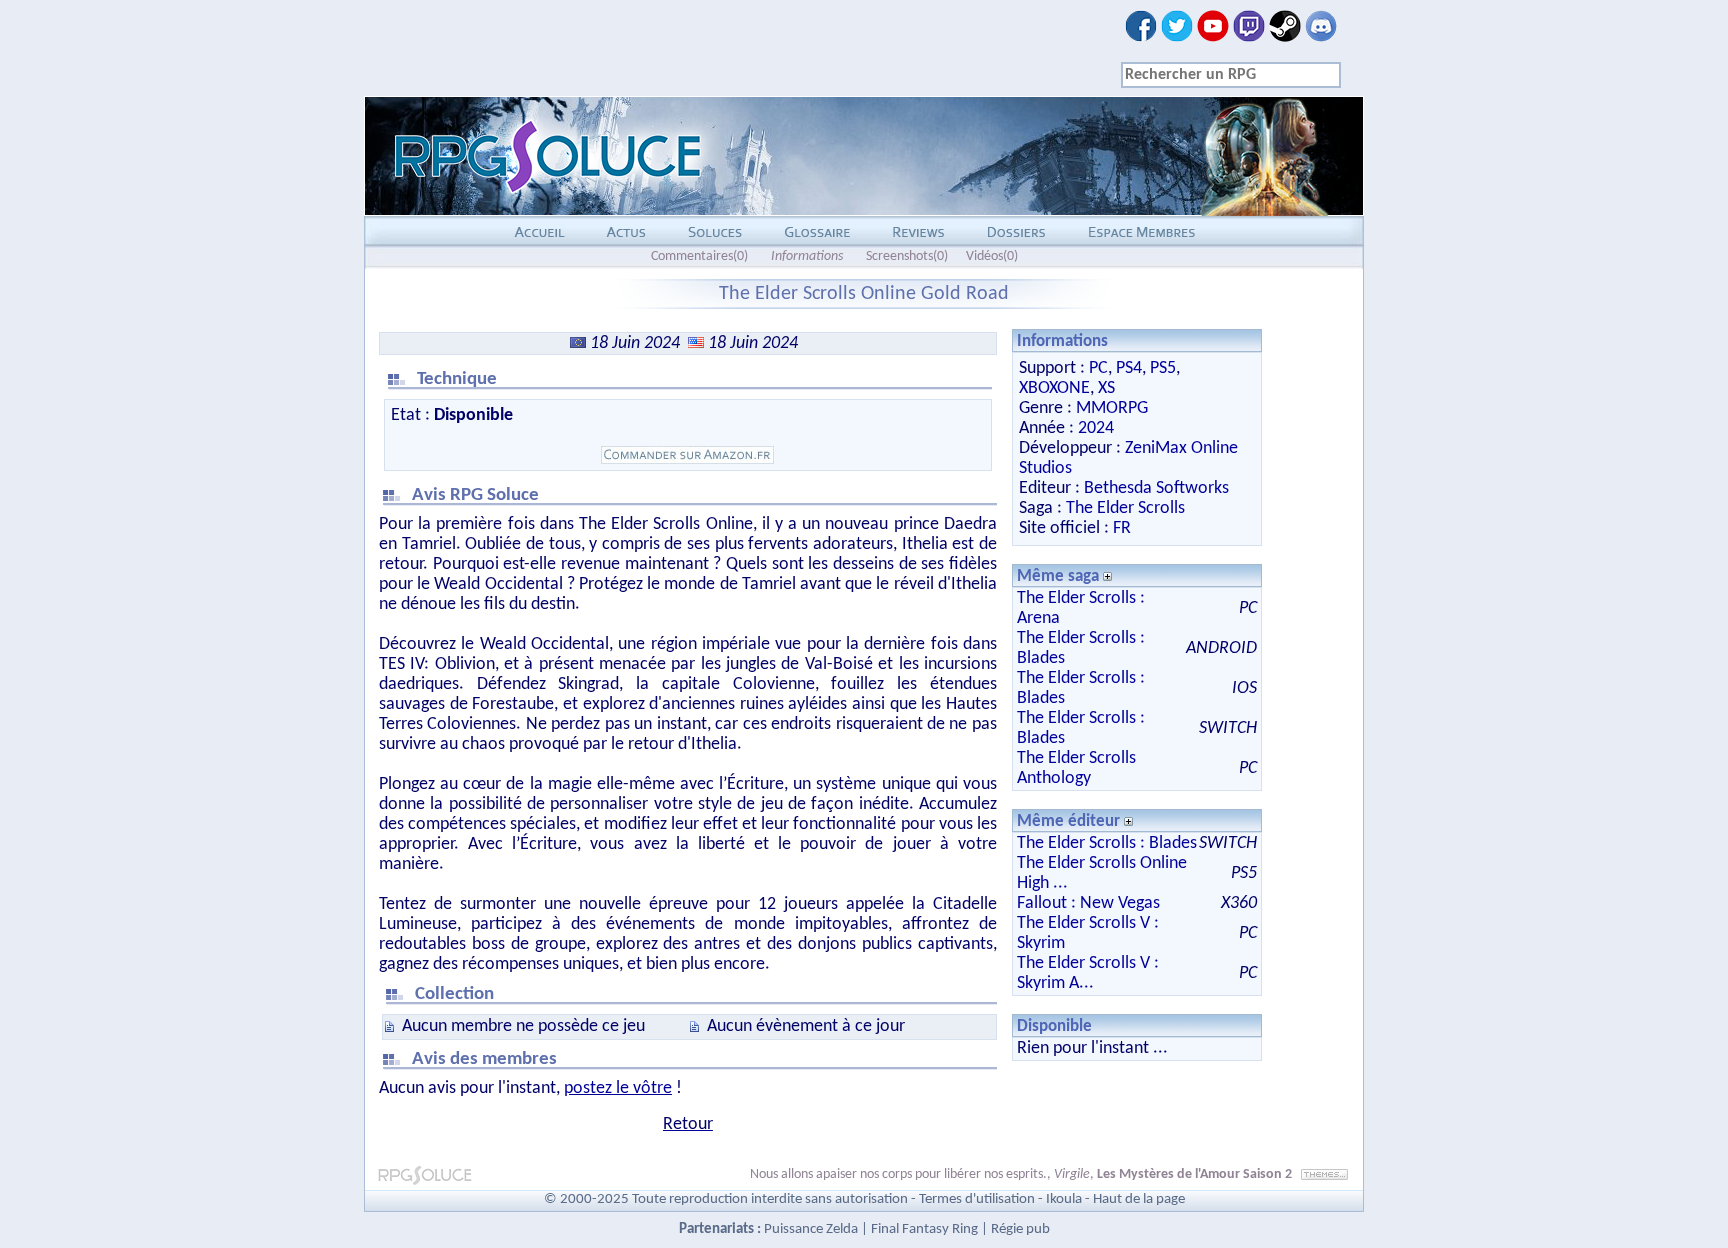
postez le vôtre (618, 1088)
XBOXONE (1054, 388)
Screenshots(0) (907, 256)
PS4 (1129, 368)
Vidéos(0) (992, 256)
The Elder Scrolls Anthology (1076, 768)
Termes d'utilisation (977, 1199)
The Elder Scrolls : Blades (1107, 843)
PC (1098, 368)
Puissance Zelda (811, 1229)
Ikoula (1064, 1199)
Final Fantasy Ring (924, 1229)
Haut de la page (1139, 1199)
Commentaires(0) (699, 256)
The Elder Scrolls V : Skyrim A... (1088, 973)
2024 (1096, 428)
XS (1106, 388)
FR (1122, 528)
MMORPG (1112, 408)
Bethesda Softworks (1156, 488)
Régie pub (1020, 1229)
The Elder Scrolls (1125, 508)
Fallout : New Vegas (1088, 903)
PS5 (1163, 368)
